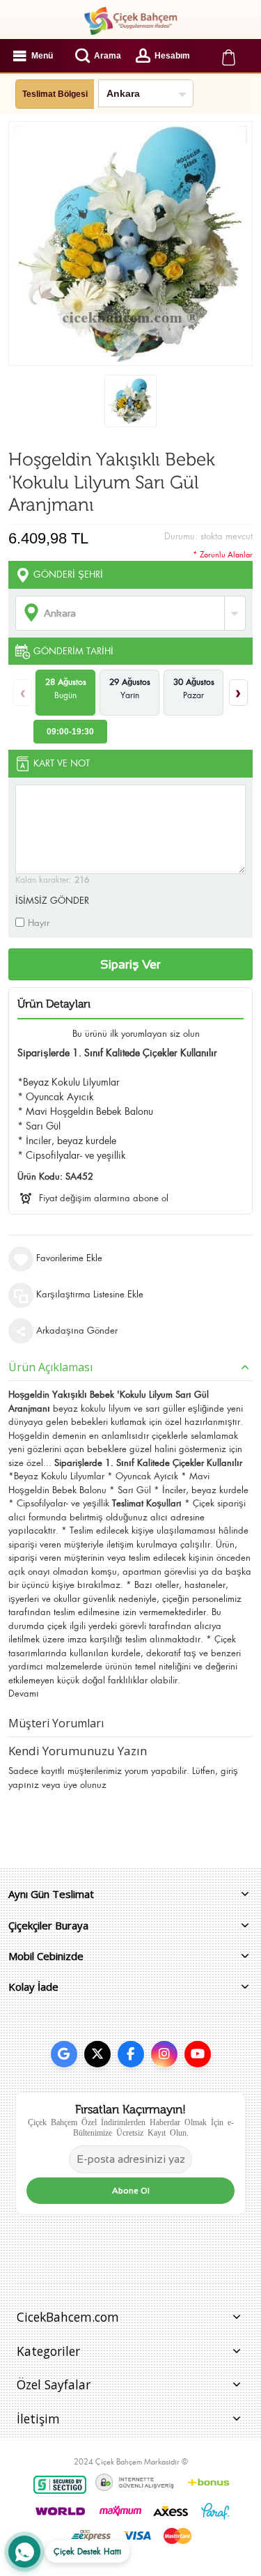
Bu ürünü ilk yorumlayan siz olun (136, 1034)
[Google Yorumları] (64, 2054)
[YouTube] (198, 2054)
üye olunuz (85, 1785)
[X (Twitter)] (97, 2054)
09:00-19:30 (70, 732)
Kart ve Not (62, 763)
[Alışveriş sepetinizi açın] (228, 56)
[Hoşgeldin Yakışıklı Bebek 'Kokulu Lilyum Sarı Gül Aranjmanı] (130, 401)
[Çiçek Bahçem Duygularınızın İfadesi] (130, 21)
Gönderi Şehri (68, 574)
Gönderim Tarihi (73, 651)
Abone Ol (131, 2191)
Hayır (39, 923)
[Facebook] (131, 2054)
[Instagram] (164, 2054)
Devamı (24, 1694)
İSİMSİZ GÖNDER (52, 901)
